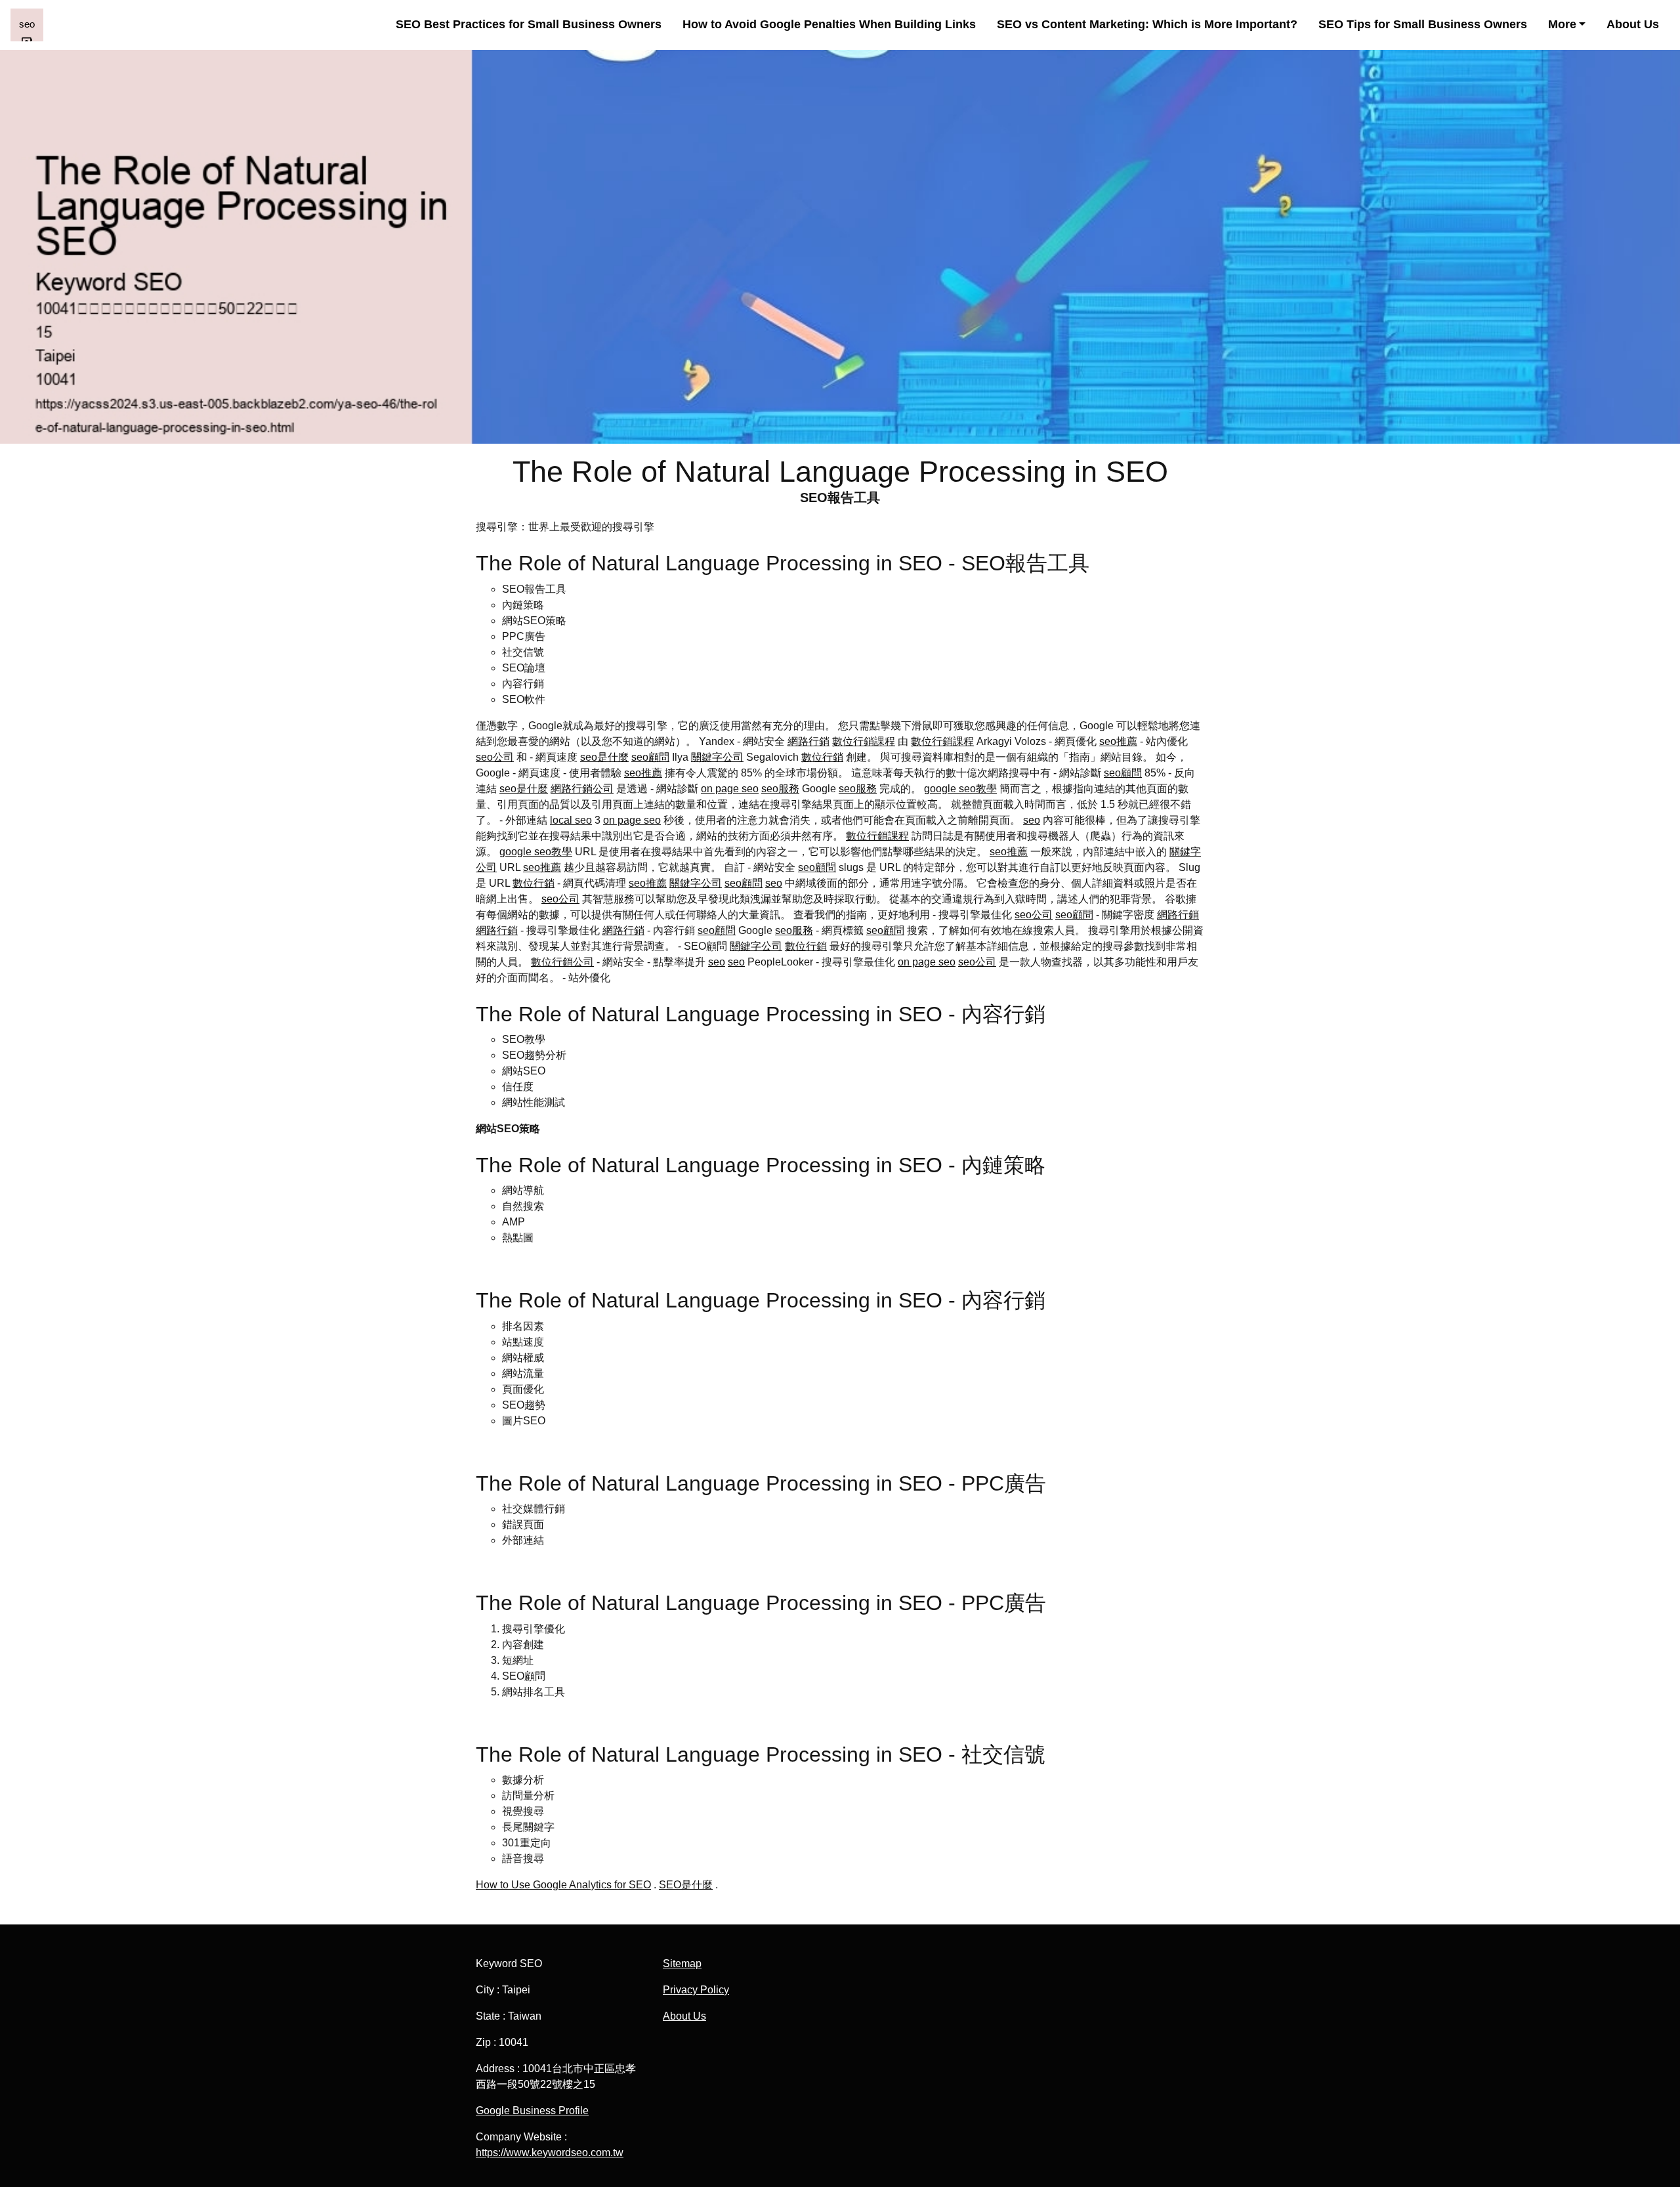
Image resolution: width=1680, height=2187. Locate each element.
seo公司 (495, 757)
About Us (1633, 24)
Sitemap (682, 1964)
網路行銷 (808, 741)
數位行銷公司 (562, 962)
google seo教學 (960, 789)
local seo (571, 820)
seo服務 (780, 789)
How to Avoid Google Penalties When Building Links (829, 24)
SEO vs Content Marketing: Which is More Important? (1147, 24)
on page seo (730, 789)
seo (1032, 820)
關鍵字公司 (717, 757)
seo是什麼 (604, 757)
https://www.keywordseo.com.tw (550, 2153)
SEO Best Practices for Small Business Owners (529, 24)
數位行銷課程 (864, 741)
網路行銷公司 (582, 789)
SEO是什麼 (686, 1885)
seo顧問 (650, 757)
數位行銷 (822, 757)
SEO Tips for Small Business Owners (1423, 24)
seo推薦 (1118, 741)
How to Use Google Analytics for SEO (563, 1885)
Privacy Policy (696, 1990)
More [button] (1562, 24)
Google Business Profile (532, 2111)
